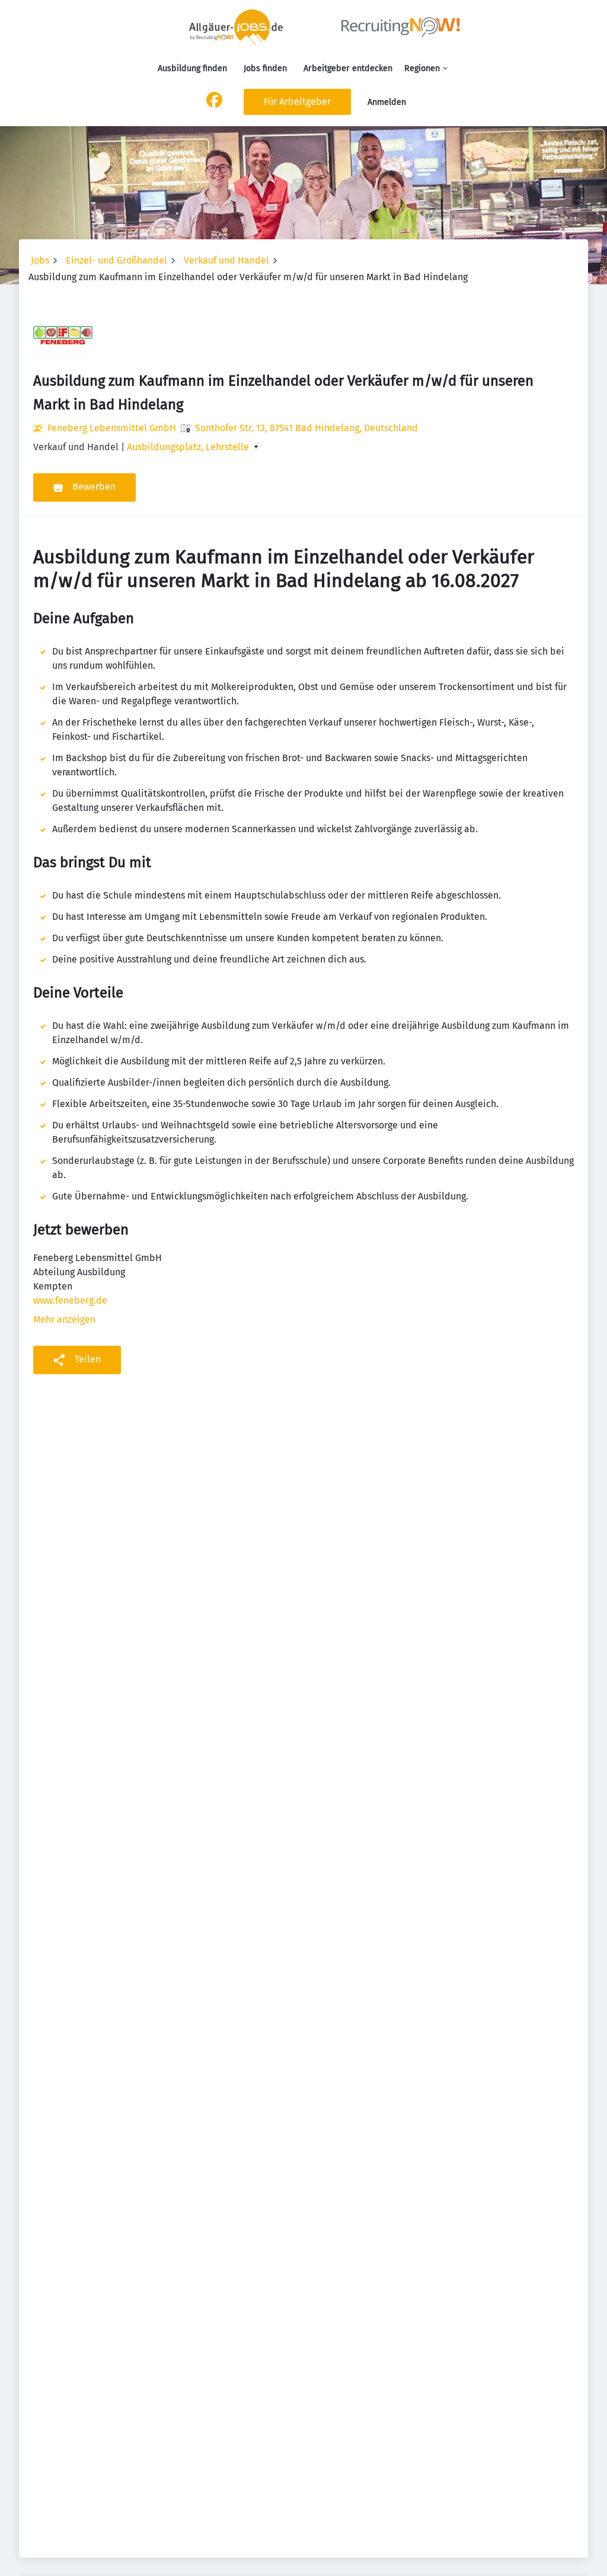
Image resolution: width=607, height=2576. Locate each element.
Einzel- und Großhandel (116, 260)
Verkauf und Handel (226, 260)
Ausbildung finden (192, 68)
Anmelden (387, 102)
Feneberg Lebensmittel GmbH (112, 428)
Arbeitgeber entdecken (348, 68)
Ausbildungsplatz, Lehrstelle (188, 447)
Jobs (40, 260)
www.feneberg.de (70, 1300)
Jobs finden (265, 68)
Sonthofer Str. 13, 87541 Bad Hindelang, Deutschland (306, 428)
